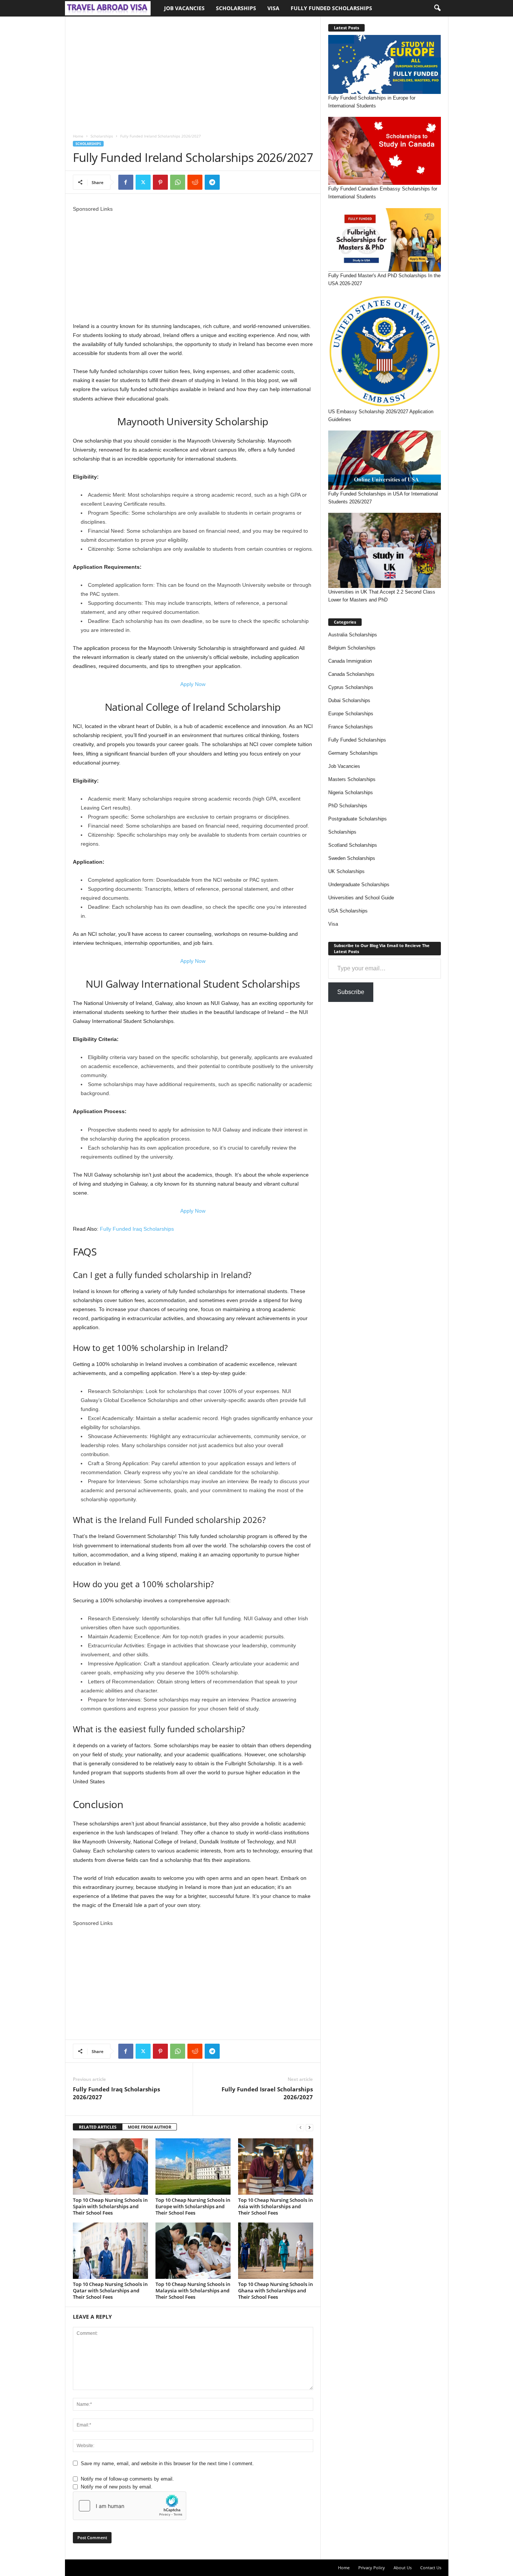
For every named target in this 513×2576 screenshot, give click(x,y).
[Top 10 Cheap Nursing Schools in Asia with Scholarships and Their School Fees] (276, 2167)
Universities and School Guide (361, 898)
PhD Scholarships (348, 806)
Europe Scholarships (351, 714)
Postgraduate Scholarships (358, 819)
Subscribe (351, 992)
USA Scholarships (348, 911)
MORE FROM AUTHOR (149, 2127)
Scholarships (236, 8)
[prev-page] (300, 2127)
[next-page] (309, 2127)
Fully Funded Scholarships (331, 8)
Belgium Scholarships (352, 648)
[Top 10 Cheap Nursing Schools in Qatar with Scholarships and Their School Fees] (110, 2251)
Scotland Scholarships (353, 845)
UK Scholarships (346, 871)
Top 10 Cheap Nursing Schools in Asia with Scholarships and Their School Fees (275, 2206)
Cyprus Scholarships (351, 687)
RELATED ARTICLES (98, 2127)
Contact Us (431, 2568)
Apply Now (193, 684)
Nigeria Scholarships (351, 792)
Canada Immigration (350, 661)
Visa (273, 8)
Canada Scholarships (351, 674)
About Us (403, 2568)
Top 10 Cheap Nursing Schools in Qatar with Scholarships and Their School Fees (110, 2290)
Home (78, 136)
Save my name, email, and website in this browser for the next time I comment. (167, 2463)
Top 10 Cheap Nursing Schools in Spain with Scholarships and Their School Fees (110, 2206)
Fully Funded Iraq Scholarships (137, 1229)
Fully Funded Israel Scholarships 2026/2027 (267, 2093)
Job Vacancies (184, 8)
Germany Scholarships (353, 753)
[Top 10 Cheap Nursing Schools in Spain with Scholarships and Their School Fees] (110, 2167)
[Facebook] (126, 182)
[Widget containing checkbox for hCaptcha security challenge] (130, 2506)
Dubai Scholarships (349, 700)
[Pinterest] (160, 182)
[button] (437, 8)
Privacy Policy (372, 2568)
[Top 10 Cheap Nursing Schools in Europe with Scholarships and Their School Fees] (193, 2167)
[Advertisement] (193, 72)
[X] (143, 182)
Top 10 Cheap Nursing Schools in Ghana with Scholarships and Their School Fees (275, 2290)
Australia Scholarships (353, 635)
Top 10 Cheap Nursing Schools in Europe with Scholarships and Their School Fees (193, 2206)
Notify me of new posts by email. (117, 2487)
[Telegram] (212, 182)
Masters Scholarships (352, 779)
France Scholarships (351, 727)
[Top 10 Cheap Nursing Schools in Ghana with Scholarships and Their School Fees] (276, 2251)
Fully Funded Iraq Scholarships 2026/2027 (116, 2093)
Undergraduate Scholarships (359, 885)
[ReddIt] (195, 182)
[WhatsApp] (178, 182)
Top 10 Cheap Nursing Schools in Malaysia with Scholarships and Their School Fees (193, 2290)
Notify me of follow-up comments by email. (127, 2479)
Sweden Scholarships (352, 858)
